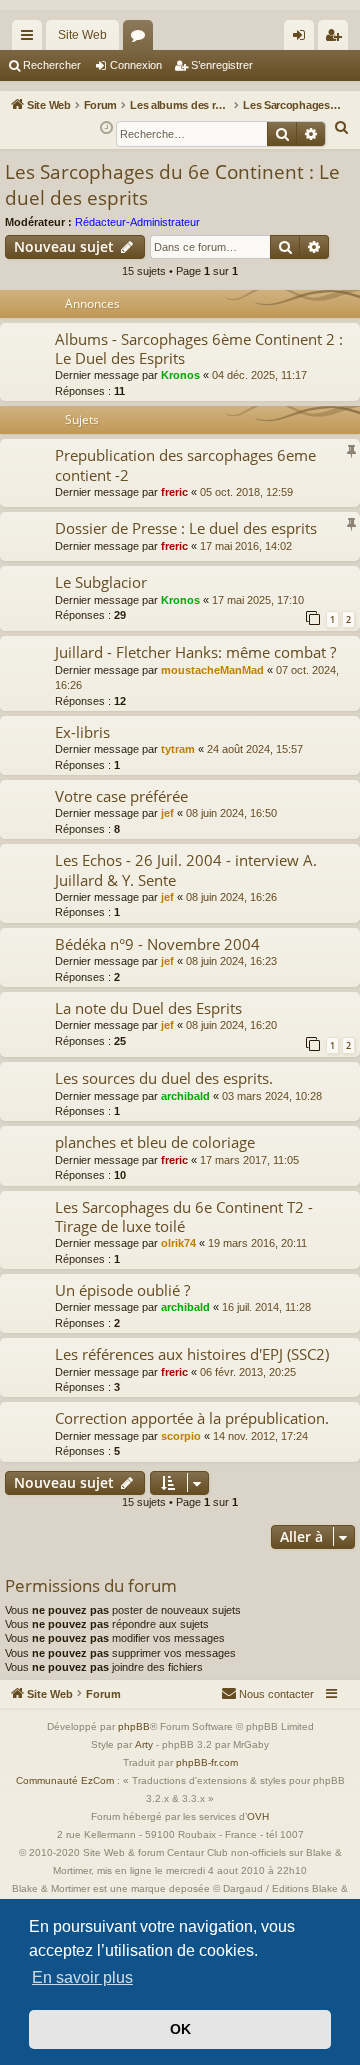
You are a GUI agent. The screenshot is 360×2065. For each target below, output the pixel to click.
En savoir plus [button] (82, 1977)
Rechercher (52, 65)
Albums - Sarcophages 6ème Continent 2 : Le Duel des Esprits (199, 348)
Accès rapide (31, 39)
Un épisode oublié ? (122, 1290)
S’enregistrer (222, 65)
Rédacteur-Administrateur (137, 222)
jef (167, 813)
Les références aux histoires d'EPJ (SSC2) (192, 1354)
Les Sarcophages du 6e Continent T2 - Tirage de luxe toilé (184, 1216)
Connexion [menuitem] (303, 39)
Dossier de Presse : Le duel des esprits (186, 528)
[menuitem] (342, 128)
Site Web (82, 35)
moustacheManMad (212, 670)
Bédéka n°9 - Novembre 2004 (157, 944)
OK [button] (180, 2029)
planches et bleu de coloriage (155, 1142)
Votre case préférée (121, 796)
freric (174, 492)
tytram (178, 749)
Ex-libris (82, 732)
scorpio (181, 1436)
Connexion (136, 65)
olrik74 (178, 1243)
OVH (258, 1816)
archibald (185, 1096)
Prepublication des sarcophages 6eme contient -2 (185, 464)
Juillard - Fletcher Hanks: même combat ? (195, 652)
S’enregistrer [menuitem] (337, 39)
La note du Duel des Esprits (148, 1008)
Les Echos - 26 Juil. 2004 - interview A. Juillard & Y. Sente (186, 869)
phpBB (134, 1726)
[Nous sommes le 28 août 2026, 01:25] (106, 128)
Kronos (180, 375)
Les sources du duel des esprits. (164, 1078)
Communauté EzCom (65, 1780)
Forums (142, 39)
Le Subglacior (101, 582)
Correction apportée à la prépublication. (192, 1418)
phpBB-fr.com (207, 1762)
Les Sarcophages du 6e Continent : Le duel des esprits (172, 185)
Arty (144, 1744)
